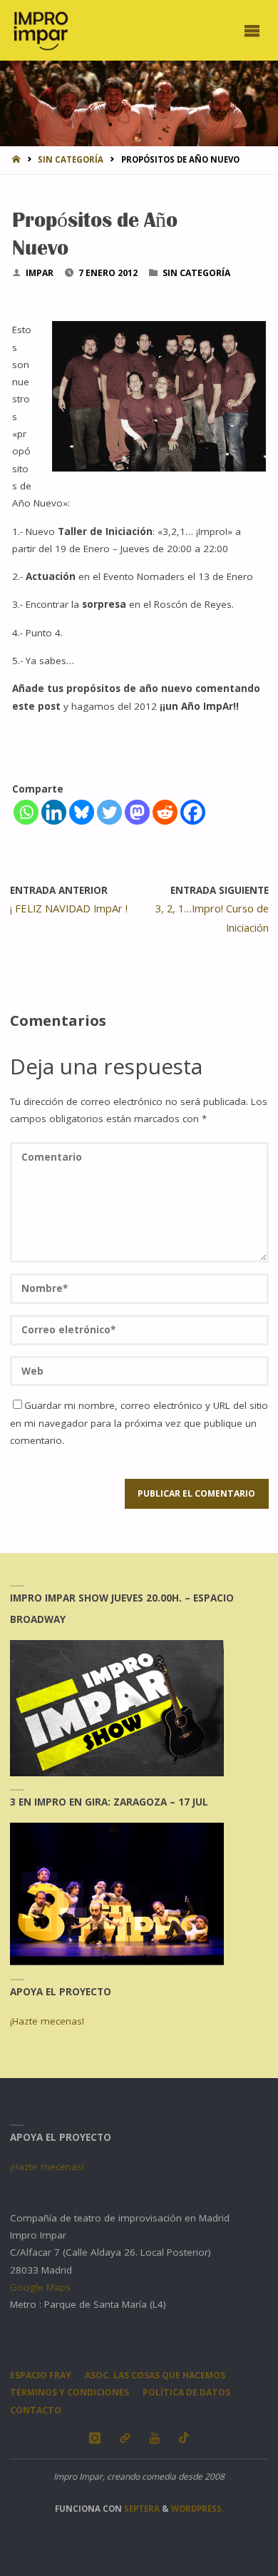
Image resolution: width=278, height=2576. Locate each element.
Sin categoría (71, 159)
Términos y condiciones (69, 2392)
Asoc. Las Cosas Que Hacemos (155, 2375)
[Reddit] (165, 812)
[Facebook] (193, 812)
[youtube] (154, 2438)
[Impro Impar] (40, 30)
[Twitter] (109, 812)
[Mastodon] (137, 812)
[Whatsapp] (26, 812)
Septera (141, 2509)
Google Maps (40, 2287)
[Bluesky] (82, 812)
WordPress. (197, 2509)
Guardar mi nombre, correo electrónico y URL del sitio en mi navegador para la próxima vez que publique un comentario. (139, 1423)
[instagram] (94, 2438)
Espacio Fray (41, 2375)
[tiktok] (184, 2438)
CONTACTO (36, 2410)
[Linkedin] (54, 812)
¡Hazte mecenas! (47, 2021)
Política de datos (186, 2392)
